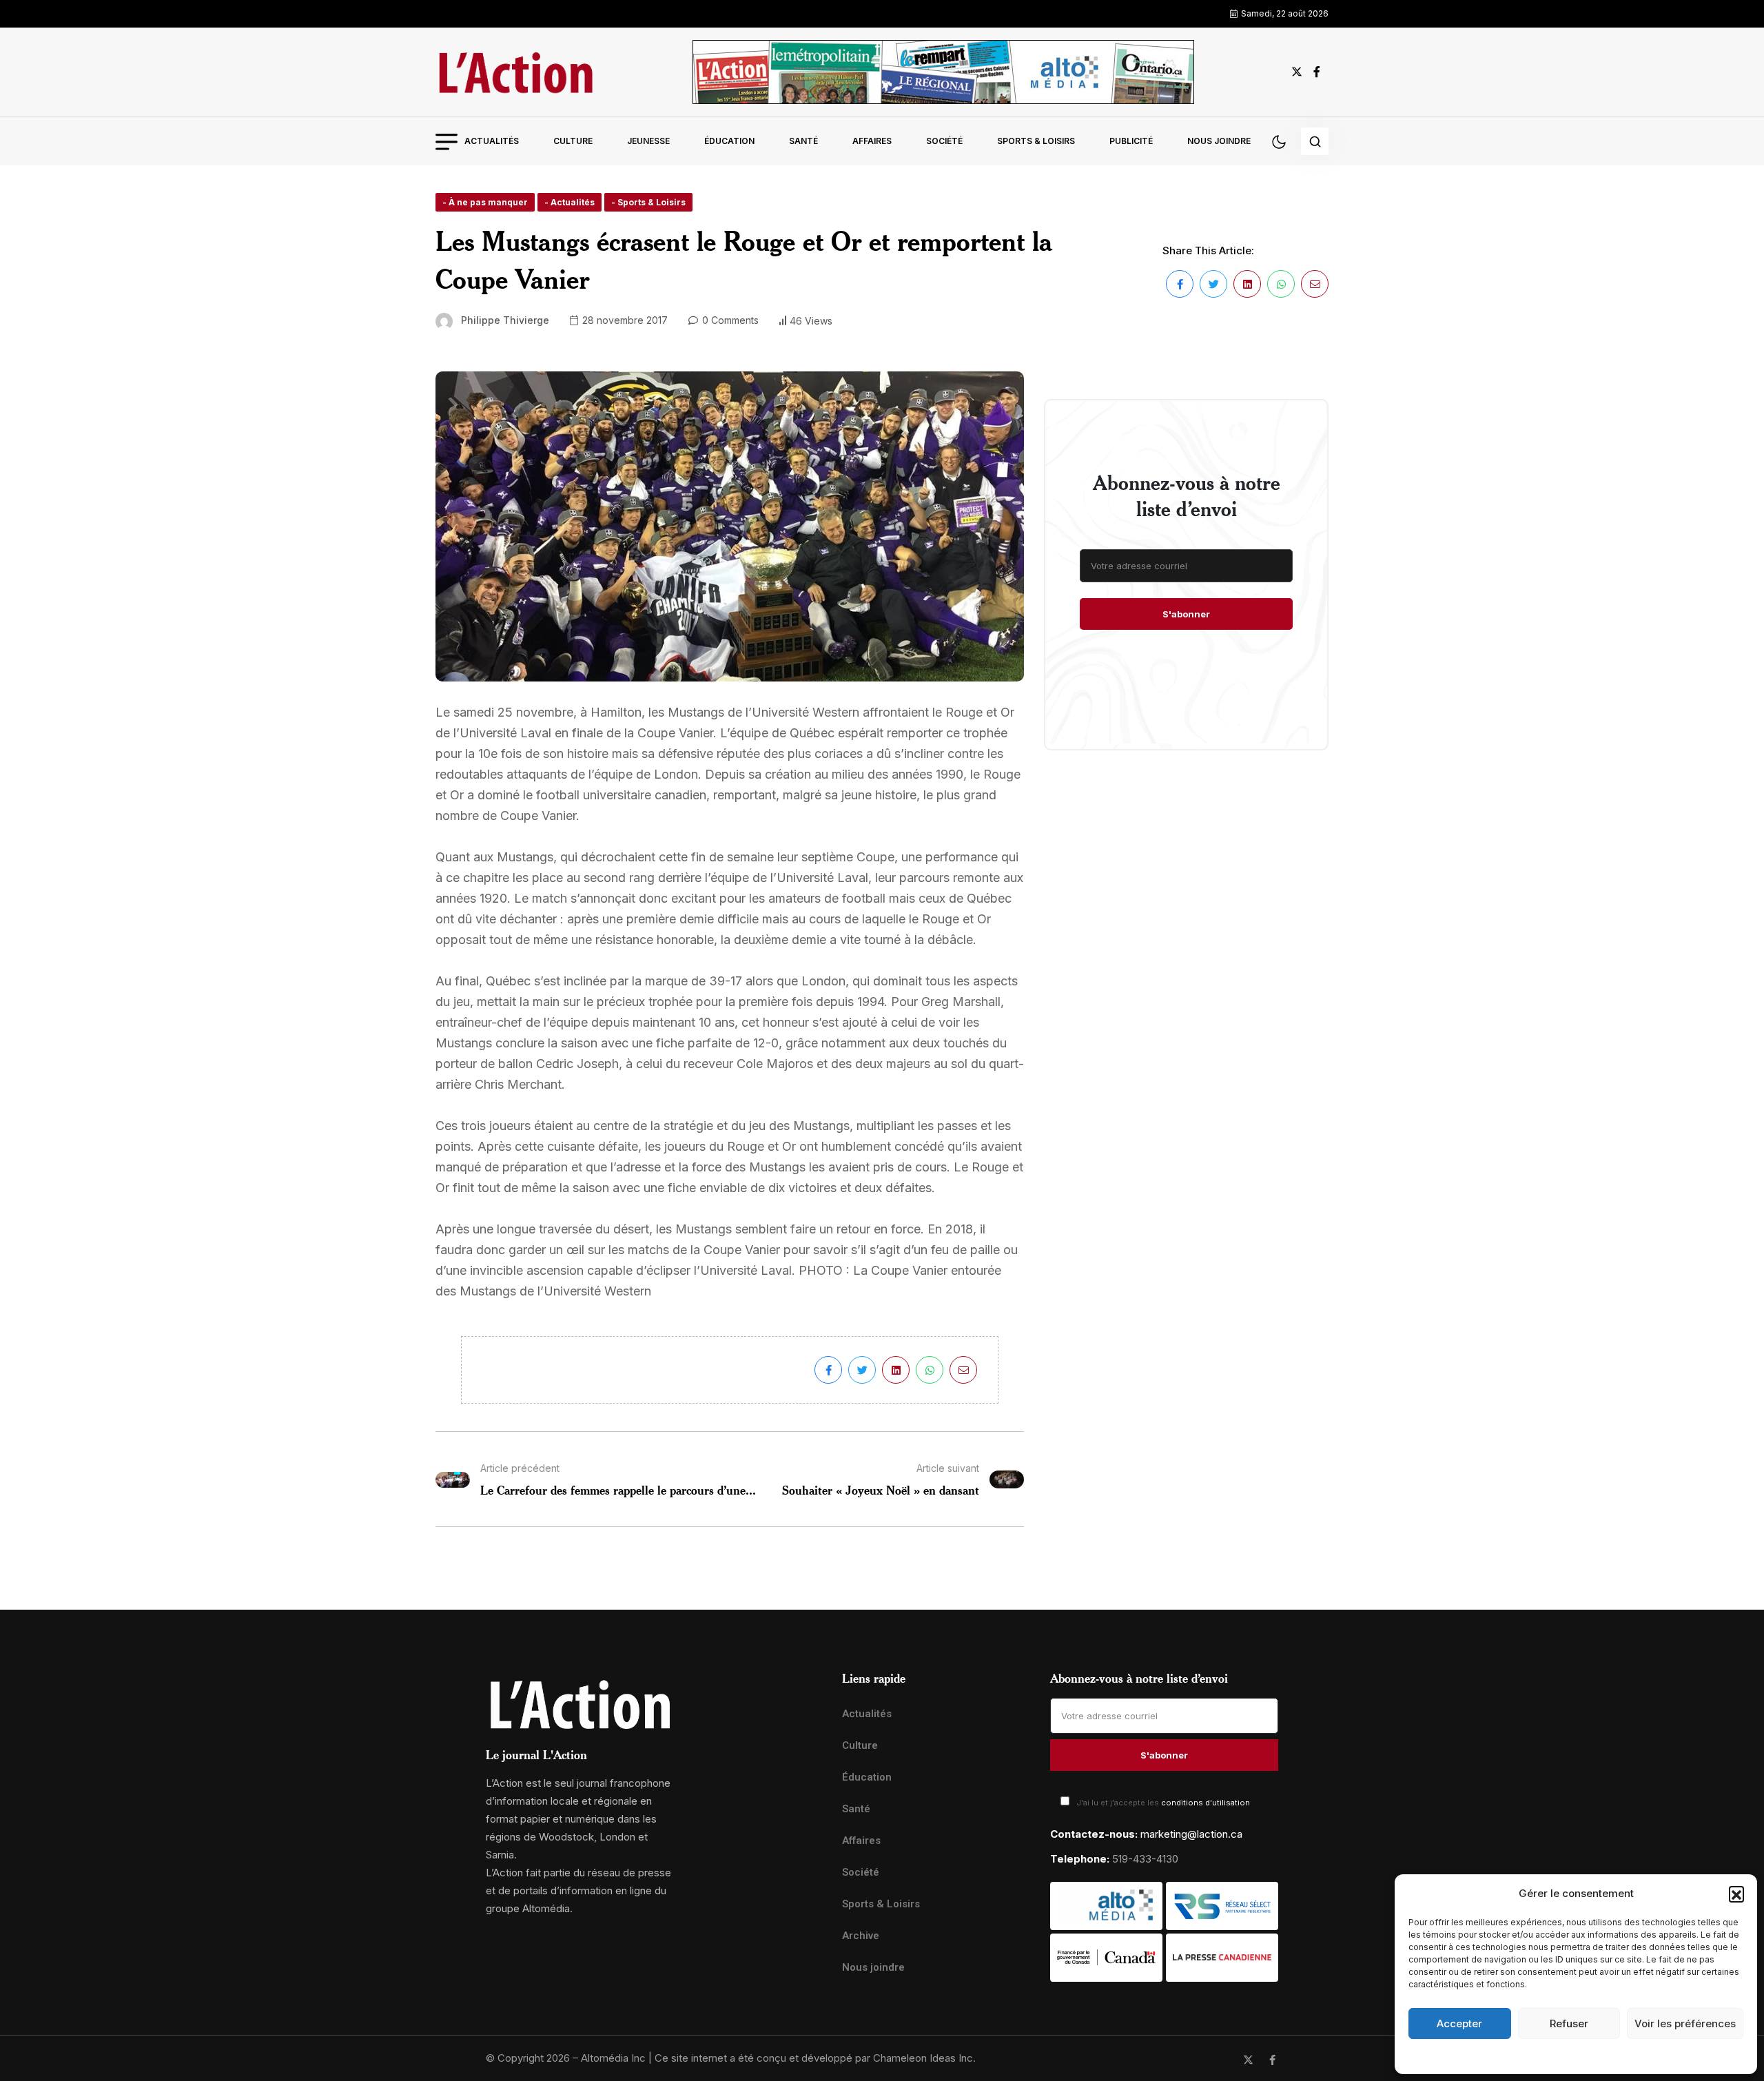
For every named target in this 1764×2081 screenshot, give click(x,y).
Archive (861, 1936)
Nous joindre (1219, 141)
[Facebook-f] (1272, 2060)
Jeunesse (648, 141)
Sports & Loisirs (1036, 141)
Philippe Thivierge (505, 320)
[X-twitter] (1248, 2060)
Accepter (1459, 2023)
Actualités (492, 141)
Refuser (1569, 2023)
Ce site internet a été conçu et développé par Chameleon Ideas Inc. (815, 2058)
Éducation (729, 141)
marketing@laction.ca (1191, 1834)
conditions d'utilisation (1206, 1803)
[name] (515, 72)
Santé (803, 141)
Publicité (1131, 141)
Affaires (872, 141)
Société (944, 141)
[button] (1736, 1894)
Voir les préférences (1685, 2023)
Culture (573, 141)
